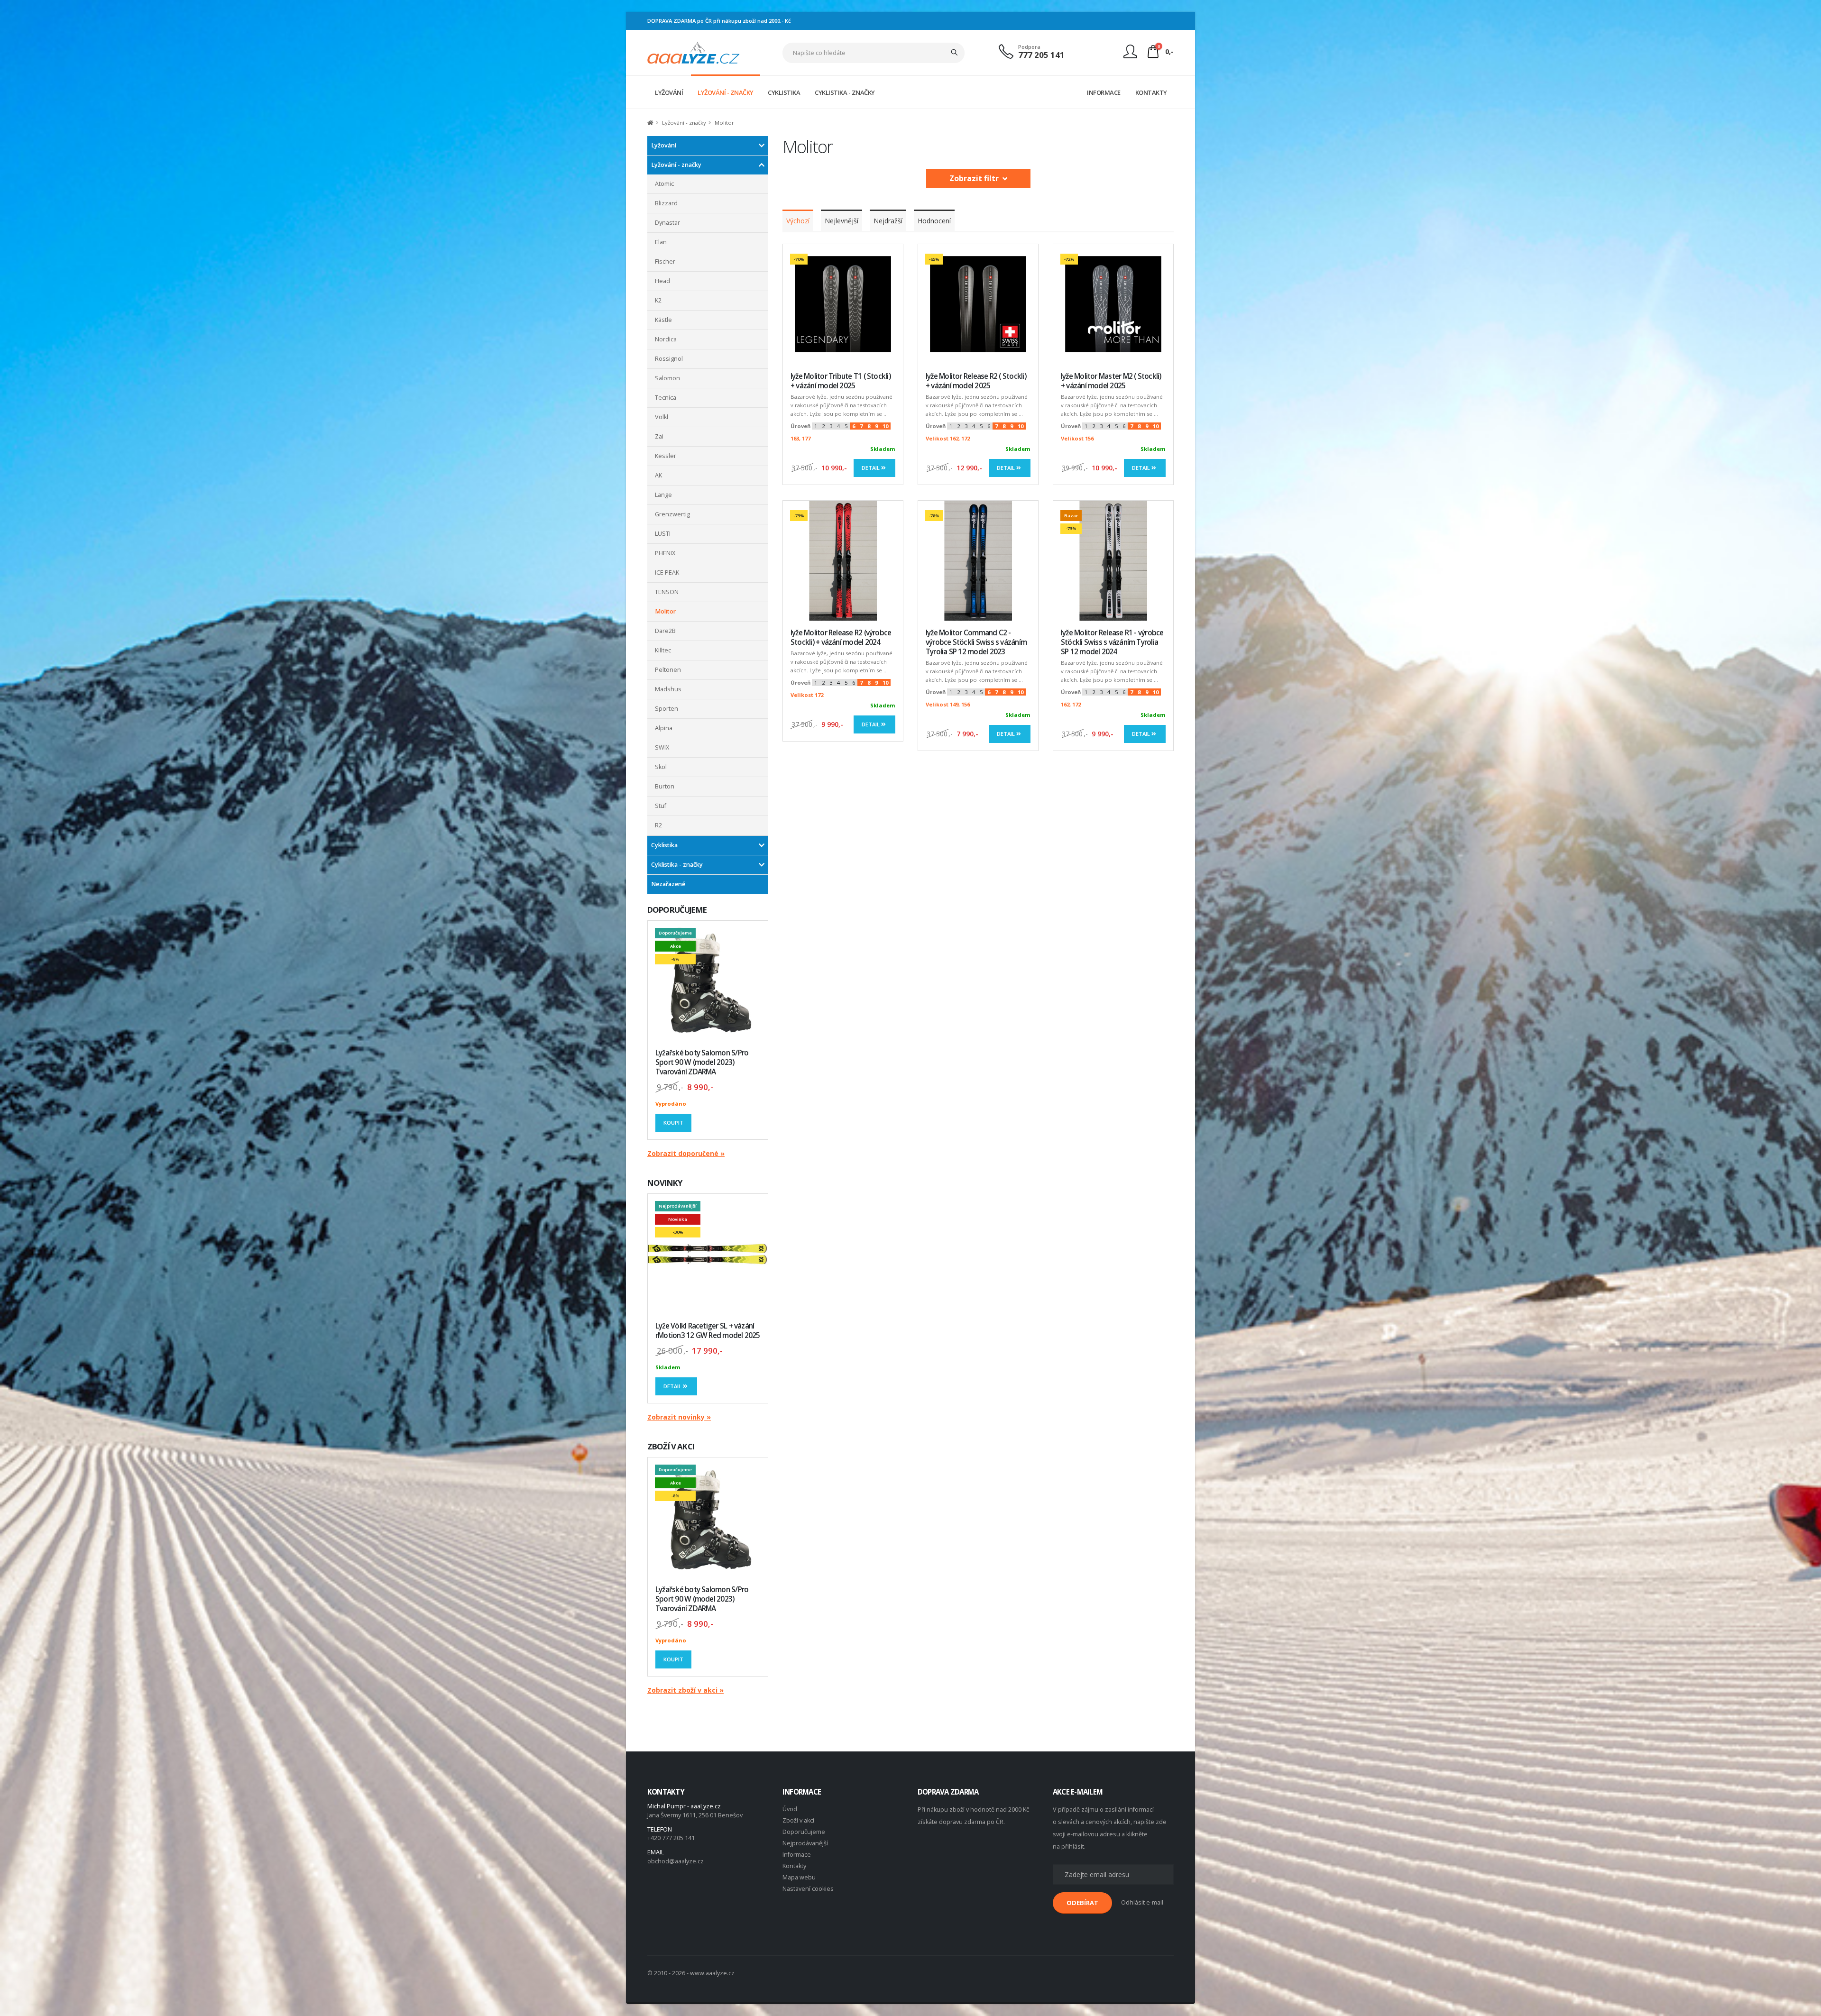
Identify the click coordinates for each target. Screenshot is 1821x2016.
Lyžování (664, 145)
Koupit (673, 1123)
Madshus (668, 689)
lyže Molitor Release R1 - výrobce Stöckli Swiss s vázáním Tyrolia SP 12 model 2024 (1112, 642)
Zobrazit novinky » (679, 1417)
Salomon (667, 378)
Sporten (667, 709)
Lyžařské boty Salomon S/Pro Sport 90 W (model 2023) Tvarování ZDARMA (702, 1062)
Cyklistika (664, 845)
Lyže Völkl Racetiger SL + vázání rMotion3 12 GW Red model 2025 (708, 1331)
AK (658, 475)
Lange (663, 495)
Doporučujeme (804, 1832)
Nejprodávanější (805, 1843)
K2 (658, 300)
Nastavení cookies (808, 1889)
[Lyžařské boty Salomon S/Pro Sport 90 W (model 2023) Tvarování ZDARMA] (708, 981)
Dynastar (667, 223)
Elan (661, 242)
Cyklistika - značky (677, 865)
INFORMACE (1104, 92)
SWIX (662, 747)
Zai (659, 436)
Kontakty (794, 1866)
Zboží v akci (798, 1820)
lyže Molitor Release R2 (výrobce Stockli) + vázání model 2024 (841, 637)
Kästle (663, 320)
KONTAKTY (1151, 92)
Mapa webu (799, 1877)
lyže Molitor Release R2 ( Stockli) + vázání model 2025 (976, 381)
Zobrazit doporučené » (686, 1153)
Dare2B (665, 631)
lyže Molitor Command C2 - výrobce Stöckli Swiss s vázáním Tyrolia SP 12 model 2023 (976, 642)
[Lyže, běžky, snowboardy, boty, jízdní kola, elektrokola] (694, 52)
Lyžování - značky (676, 165)
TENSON (667, 592)
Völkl (662, 417)
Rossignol (669, 359)
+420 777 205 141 (671, 1838)
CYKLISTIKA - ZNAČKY (845, 92)
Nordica (666, 339)
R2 (658, 825)
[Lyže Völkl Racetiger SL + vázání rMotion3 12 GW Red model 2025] (708, 1254)
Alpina (664, 728)
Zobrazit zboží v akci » (685, 1690)
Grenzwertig (672, 514)
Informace (797, 1855)
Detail (673, 1386)
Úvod (790, 1809)
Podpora (1029, 47)
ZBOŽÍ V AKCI (671, 1446)
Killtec (663, 650)
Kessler (666, 456)
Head (662, 281)
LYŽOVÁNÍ (669, 92)
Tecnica (666, 398)
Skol (661, 767)
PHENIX (665, 553)
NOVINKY (665, 1183)
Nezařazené (668, 884)
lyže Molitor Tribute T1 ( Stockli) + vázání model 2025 (841, 381)
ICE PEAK (667, 573)
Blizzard (666, 203)
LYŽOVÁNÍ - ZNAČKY (726, 92)
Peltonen (668, 670)
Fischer (665, 261)
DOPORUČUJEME (677, 910)
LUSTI (663, 534)
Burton (665, 786)
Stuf (661, 806)
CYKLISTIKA (784, 92)
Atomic (664, 184)
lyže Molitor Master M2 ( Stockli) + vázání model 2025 (1111, 381)
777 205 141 (1041, 55)
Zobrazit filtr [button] (976, 178)
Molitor (665, 611)
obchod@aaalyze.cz (676, 1861)
